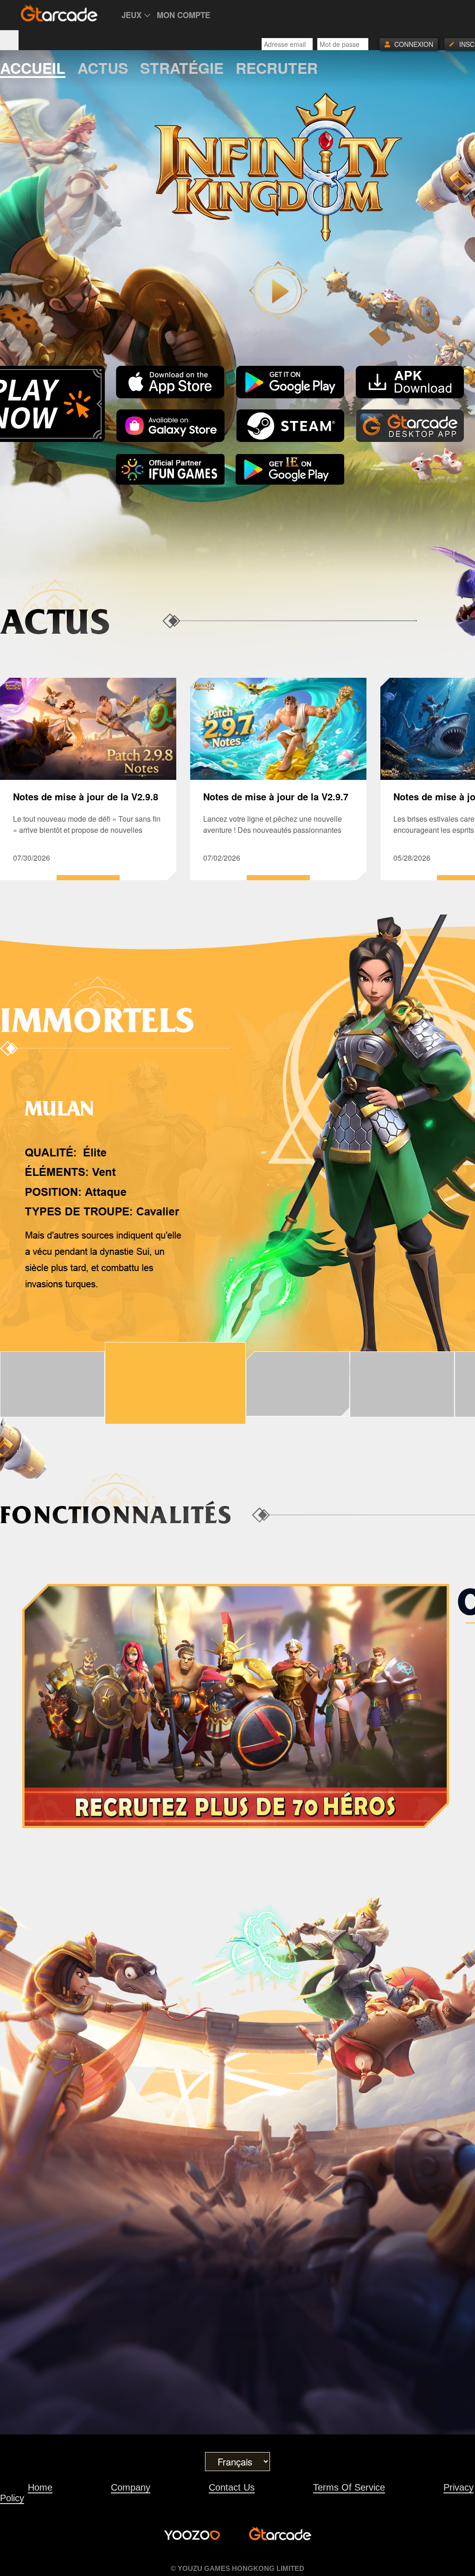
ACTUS (103, 69)
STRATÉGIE (182, 69)
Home (40, 2487)
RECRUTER (277, 69)
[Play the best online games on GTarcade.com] (59, 13)
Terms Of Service (349, 2487)
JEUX (132, 15)
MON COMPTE (183, 15)
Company (131, 2487)
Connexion (414, 44)
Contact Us (232, 2487)
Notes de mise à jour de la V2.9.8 (86, 796)
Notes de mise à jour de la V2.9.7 (276, 796)
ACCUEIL (33, 69)
